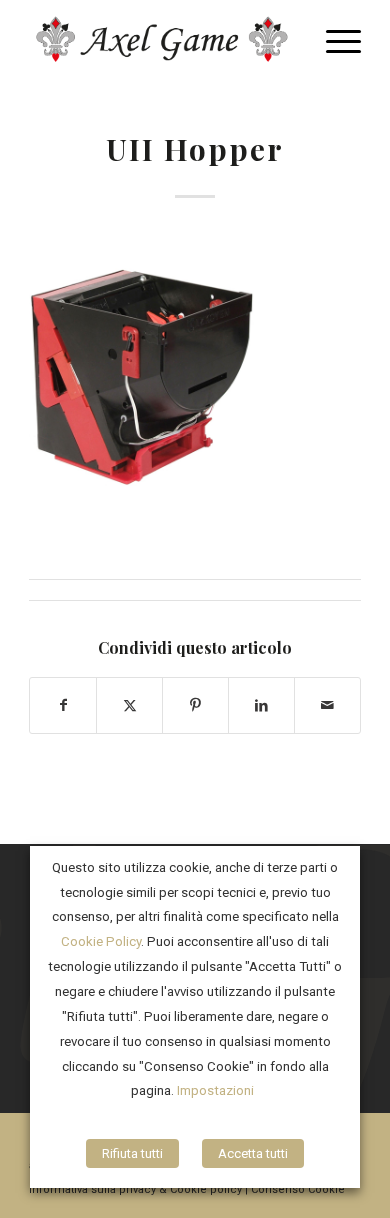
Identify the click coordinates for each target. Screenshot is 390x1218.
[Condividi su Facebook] (63, 705)
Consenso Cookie (298, 1189)
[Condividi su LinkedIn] (261, 705)
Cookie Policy (101, 941)
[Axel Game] (161, 40)
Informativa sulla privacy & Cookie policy (135, 1189)
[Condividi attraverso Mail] (327, 705)
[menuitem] (333, 40)
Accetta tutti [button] (253, 1153)
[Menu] (333, 40)
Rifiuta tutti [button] (132, 1153)
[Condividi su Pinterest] (195, 705)
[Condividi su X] (129, 705)
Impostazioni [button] (215, 1090)
